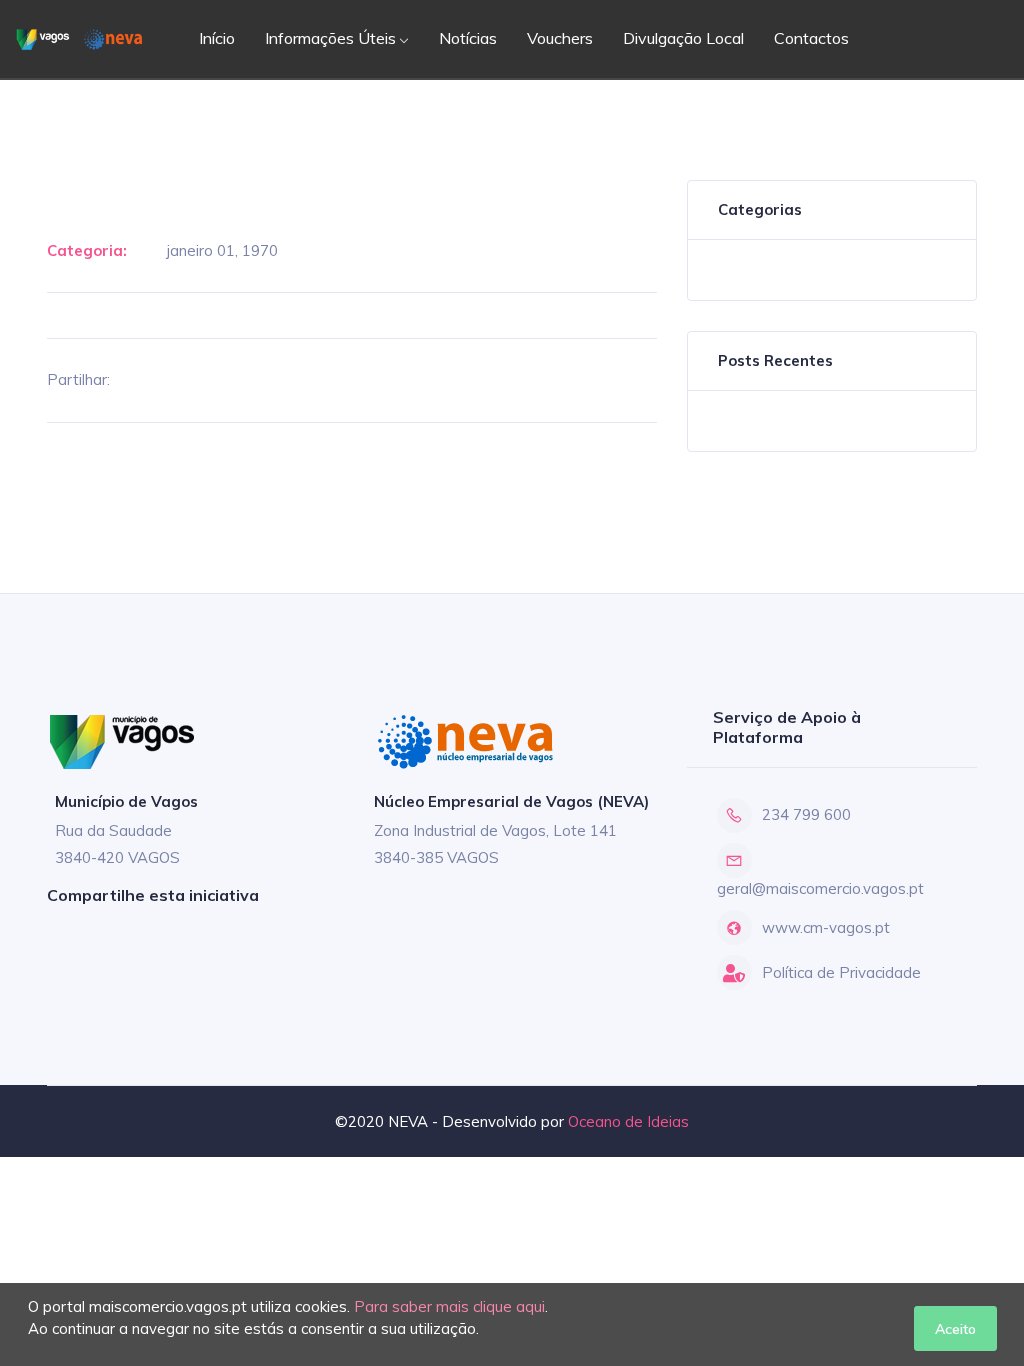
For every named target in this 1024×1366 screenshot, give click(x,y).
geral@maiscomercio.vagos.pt (820, 888)
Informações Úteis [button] (330, 38)
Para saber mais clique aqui (449, 1306)
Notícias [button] (468, 38)
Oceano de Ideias (628, 1121)
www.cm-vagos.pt (826, 927)
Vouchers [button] (560, 38)
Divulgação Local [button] (683, 38)
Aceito (955, 1328)
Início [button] (217, 38)
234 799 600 (806, 814)
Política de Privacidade (841, 972)
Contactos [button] (811, 38)
